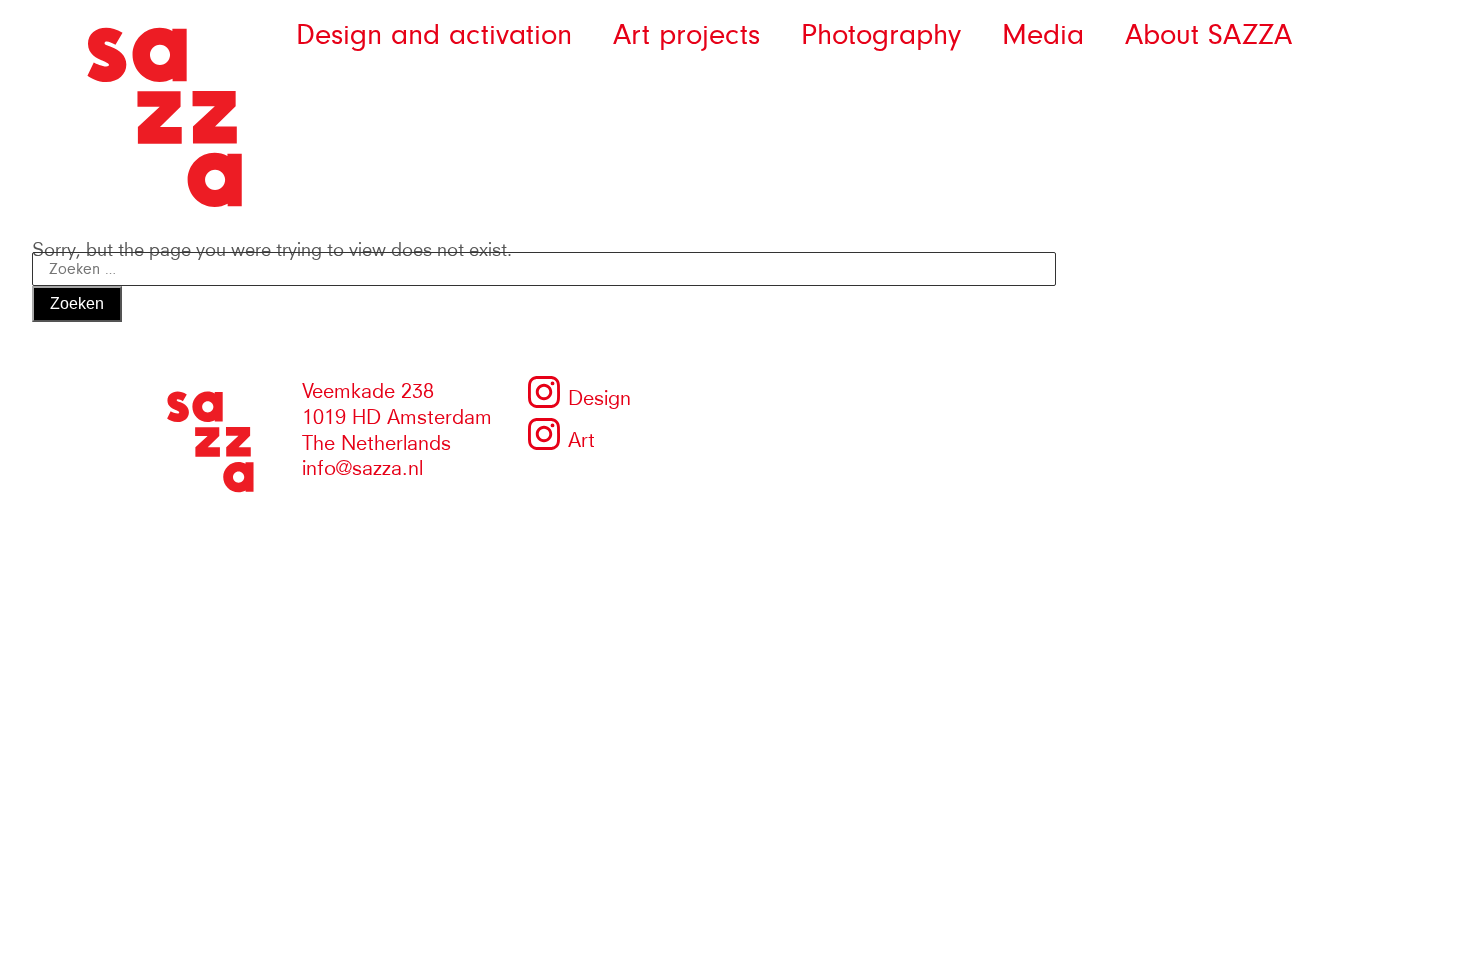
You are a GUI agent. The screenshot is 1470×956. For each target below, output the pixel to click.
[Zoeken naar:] (544, 265)
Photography (881, 35)
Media (1043, 35)
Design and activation (434, 35)
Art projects (686, 35)
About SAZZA (1208, 35)
